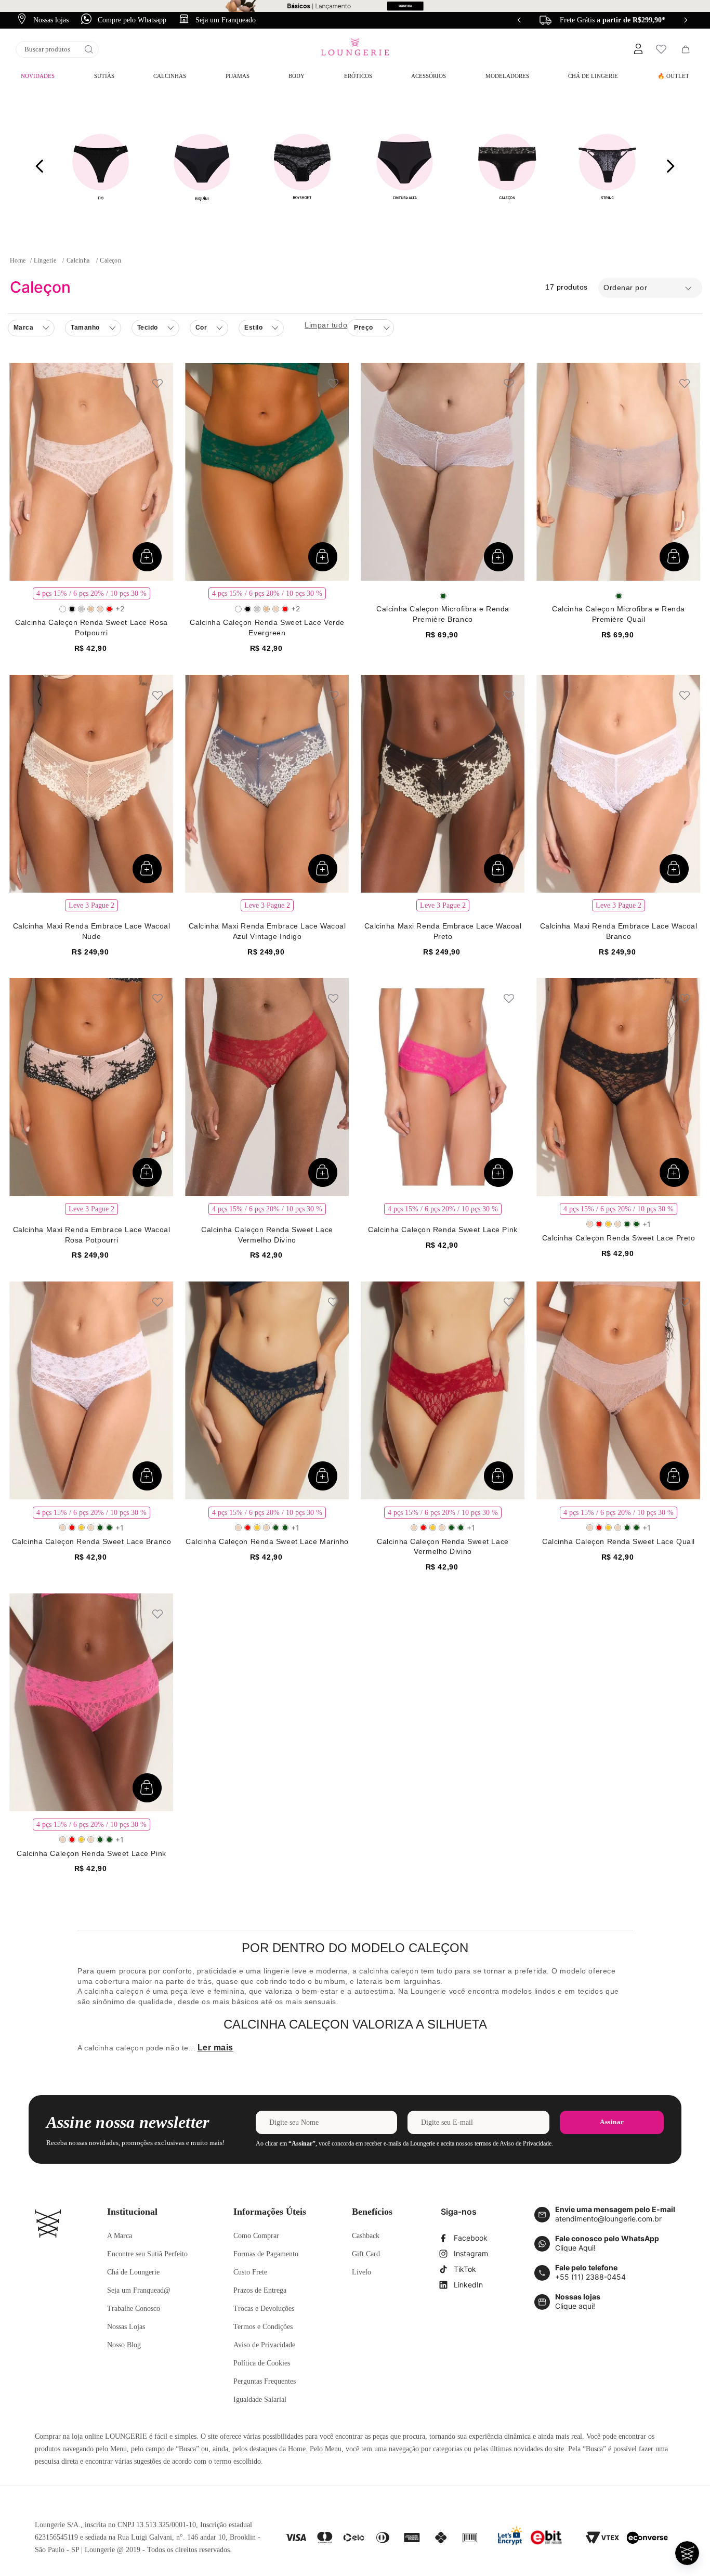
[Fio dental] (101, 166)
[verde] (443, 596)
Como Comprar (256, 2236)
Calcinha (78, 260)
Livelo (361, 2272)
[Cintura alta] (405, 166)
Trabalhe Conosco (134, 2309)
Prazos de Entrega (260, 2290)
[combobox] (57, 49)
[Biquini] (202, 166)
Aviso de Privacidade (264, 2345)
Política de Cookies (262, 2363)
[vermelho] (109, 609)
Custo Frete (250, 2272)
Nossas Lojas (126, 2327)
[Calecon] (506, 166)
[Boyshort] (303, 166)
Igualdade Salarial (260, 2400)
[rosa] (100, 609)
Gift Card (366, 2254)
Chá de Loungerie (133, 2272)
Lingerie (45, 260)
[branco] (63, 609)
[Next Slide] (686, 20)
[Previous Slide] (519, 20)
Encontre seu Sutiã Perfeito (147, 2254)
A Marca (120, 2236)
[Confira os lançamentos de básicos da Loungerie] (355, 6)
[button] (638, 49)
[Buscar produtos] (89, 49)
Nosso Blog (124, 2345)
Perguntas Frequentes (265, 2381)
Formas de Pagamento (266, 2254)
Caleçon (110, 260)
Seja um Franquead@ (139, 2290)
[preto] (72, 609)
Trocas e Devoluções (264, 2309)
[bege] (91, 609)
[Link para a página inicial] (18, 260)
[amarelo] (608, 1224)
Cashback (366, 2236)
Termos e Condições (263, 2327)
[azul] (81, 609)
